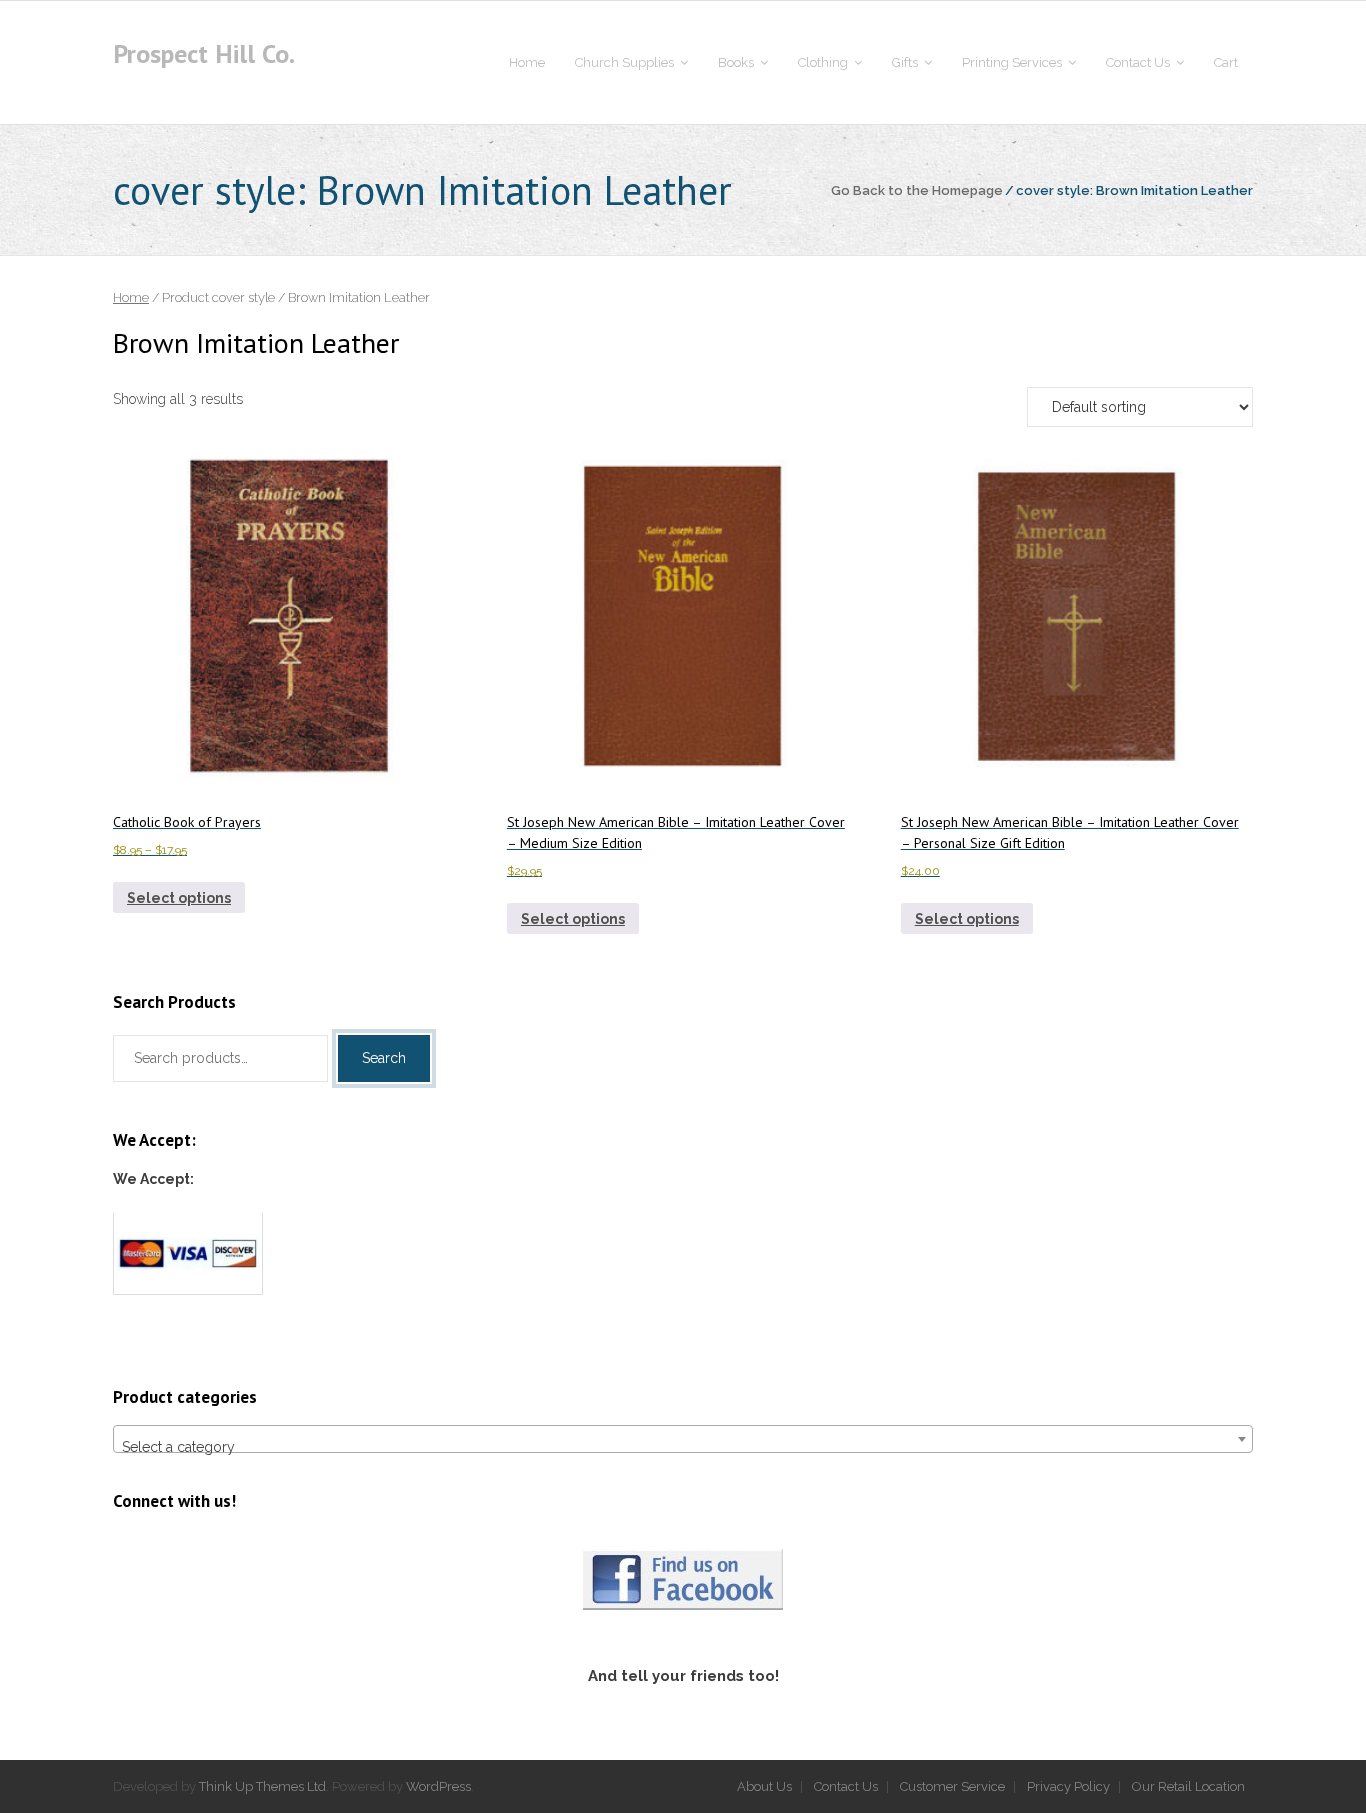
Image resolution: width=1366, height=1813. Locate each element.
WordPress (438, 1786)
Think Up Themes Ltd (262, 1786)
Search (384, 1058)
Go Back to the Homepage (917, 190)
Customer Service (952, 1786)
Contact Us (846, 1786)
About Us (764, 1786)
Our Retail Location (1188, 1786)
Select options (179, 898)
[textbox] (683, 1447)
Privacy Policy (1068, 1786)
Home (131, 297)
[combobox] (683, 1439)
